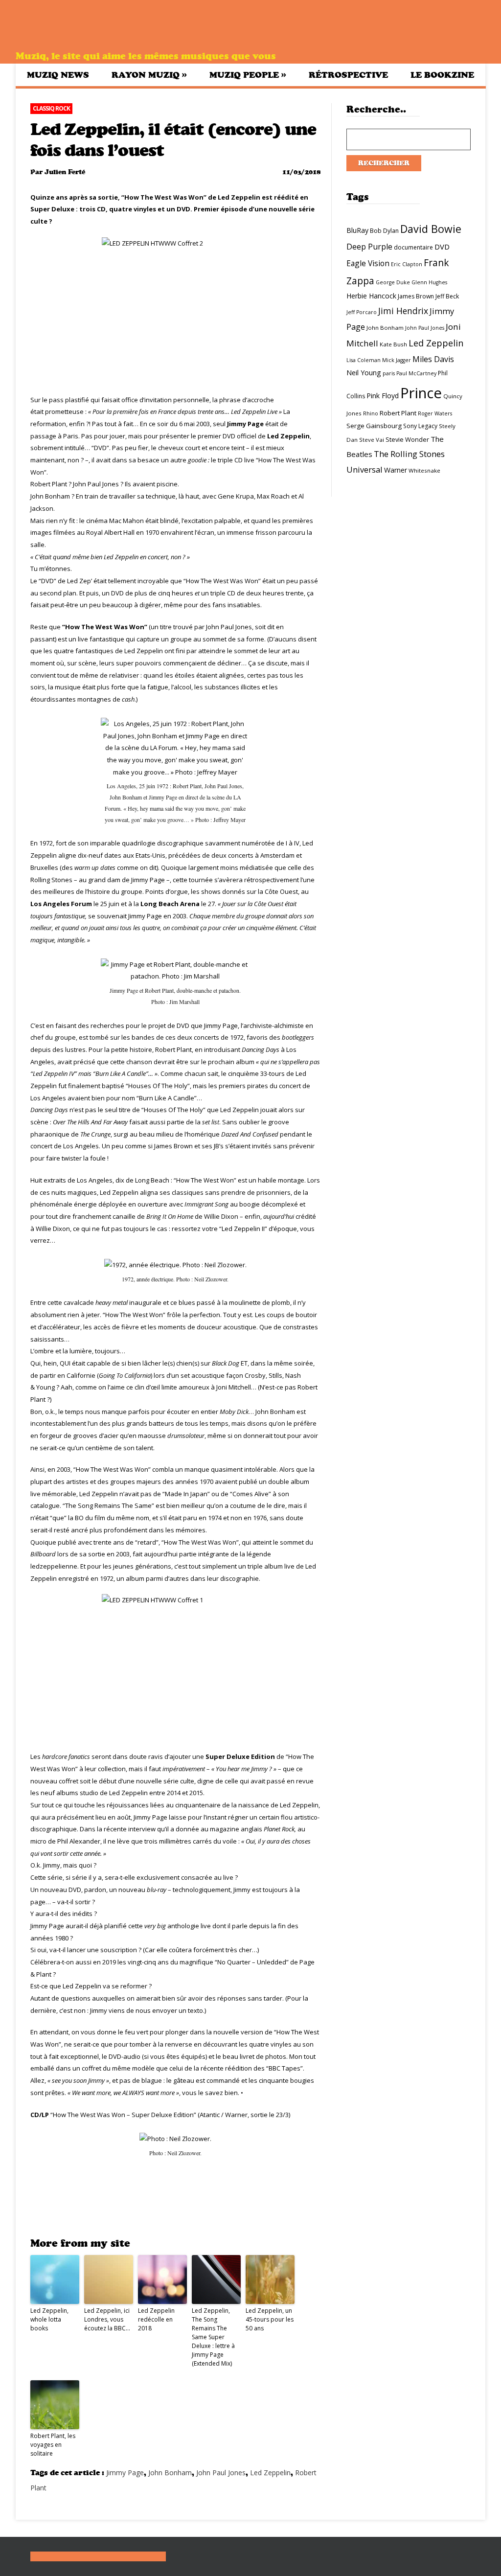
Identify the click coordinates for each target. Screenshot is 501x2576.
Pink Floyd (383, 396)
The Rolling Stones (409, 454)
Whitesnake (424, 470)
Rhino (371, 413)
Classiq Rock (51, 108)
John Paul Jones (221, 2473)
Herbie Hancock (371, 296)
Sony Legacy (420, 426)
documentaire (413, 247)
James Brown (416, 296)
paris (389, 373)
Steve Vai (372, 440)
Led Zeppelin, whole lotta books (49, 2319)
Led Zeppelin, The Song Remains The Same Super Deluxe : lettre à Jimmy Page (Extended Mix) (213, 2337)
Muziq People (248, 75)
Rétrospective (348, 75)
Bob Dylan (384, 231)
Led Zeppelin (270, 2473)
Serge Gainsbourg (374, 426)
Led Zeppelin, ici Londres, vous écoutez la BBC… (107, 2319)
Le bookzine (442, 75)
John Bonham (170, 2473)
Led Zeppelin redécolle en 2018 (156, 2319)
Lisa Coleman (364, 360)
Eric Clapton (407, 264)
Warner (396, 470)
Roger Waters (435, 413)
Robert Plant (398, 413)
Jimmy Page (125, 2473)
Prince (421, 393)
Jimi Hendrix (403, 311)
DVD (442, 247)
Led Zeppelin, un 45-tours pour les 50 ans (270, 2319)
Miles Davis (433, 359)
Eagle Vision (368, 263)
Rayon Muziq (149, 75)
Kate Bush (393, 344)
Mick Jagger (397, 360)
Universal (364, 469)
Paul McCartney (416, 373)
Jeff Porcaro (362, 312)
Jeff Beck (447, 296)
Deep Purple (369, 247)
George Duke (393, 282)
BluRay (357, 230)
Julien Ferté (65, 172)
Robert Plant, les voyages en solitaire (53, 2445)
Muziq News (58, 75)
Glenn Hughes (429, 282)
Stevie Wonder (407, 439)
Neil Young (364, 373)
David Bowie (431, 229)
